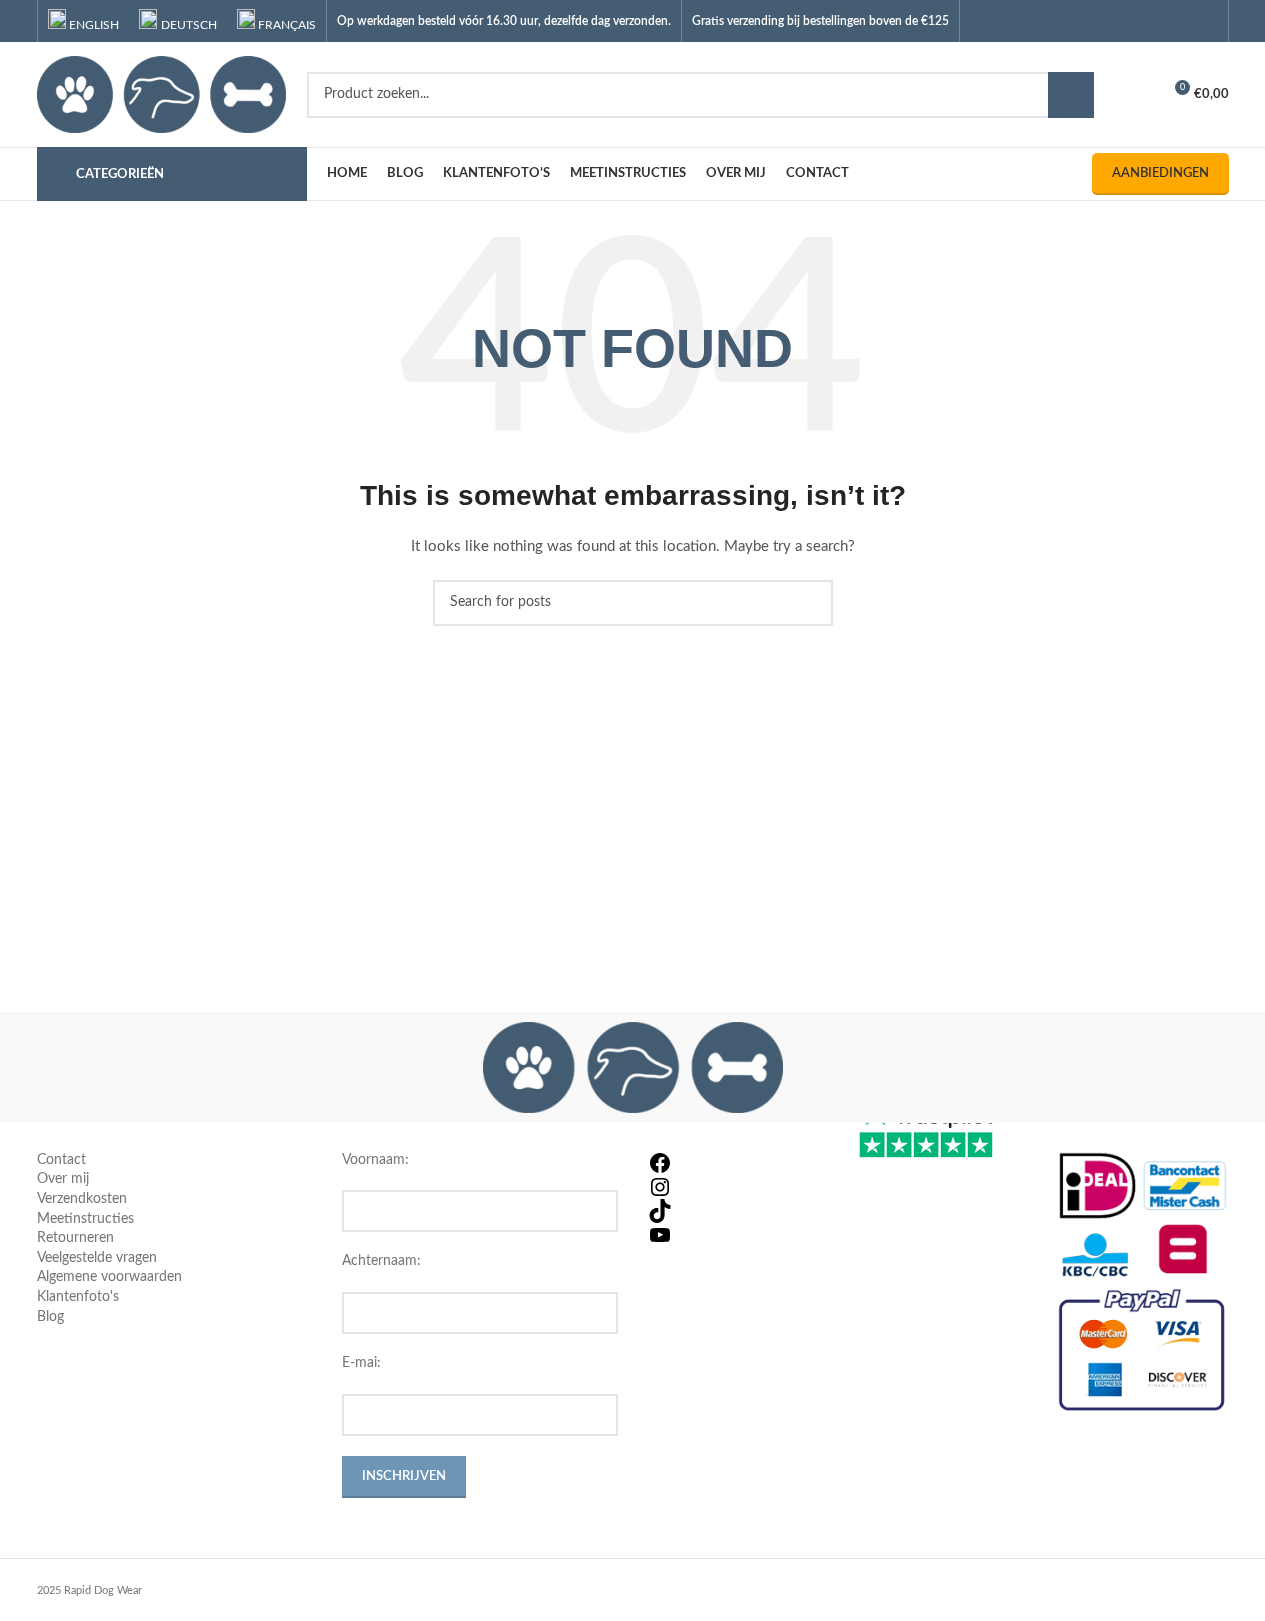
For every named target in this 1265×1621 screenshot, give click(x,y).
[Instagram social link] (1154, 20)
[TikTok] (735, 1211)
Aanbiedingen (1160, 173)
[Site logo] (162, 94)
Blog (50, 1317)
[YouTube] (735, 1235)
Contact (61, 1160)
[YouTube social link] (1179, 20)
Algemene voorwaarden (109, 1277)
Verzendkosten (82, 1199)
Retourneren (75, 1238)
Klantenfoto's (78, 1297)
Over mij (63, 1179)
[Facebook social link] (1128, 20)
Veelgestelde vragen (97, 1258)
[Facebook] (735, 1163)
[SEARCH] (1071, 95)
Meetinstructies (85, 1219)
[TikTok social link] (1204, 20)
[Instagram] (735, 1187)
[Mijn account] (1137, 95)
